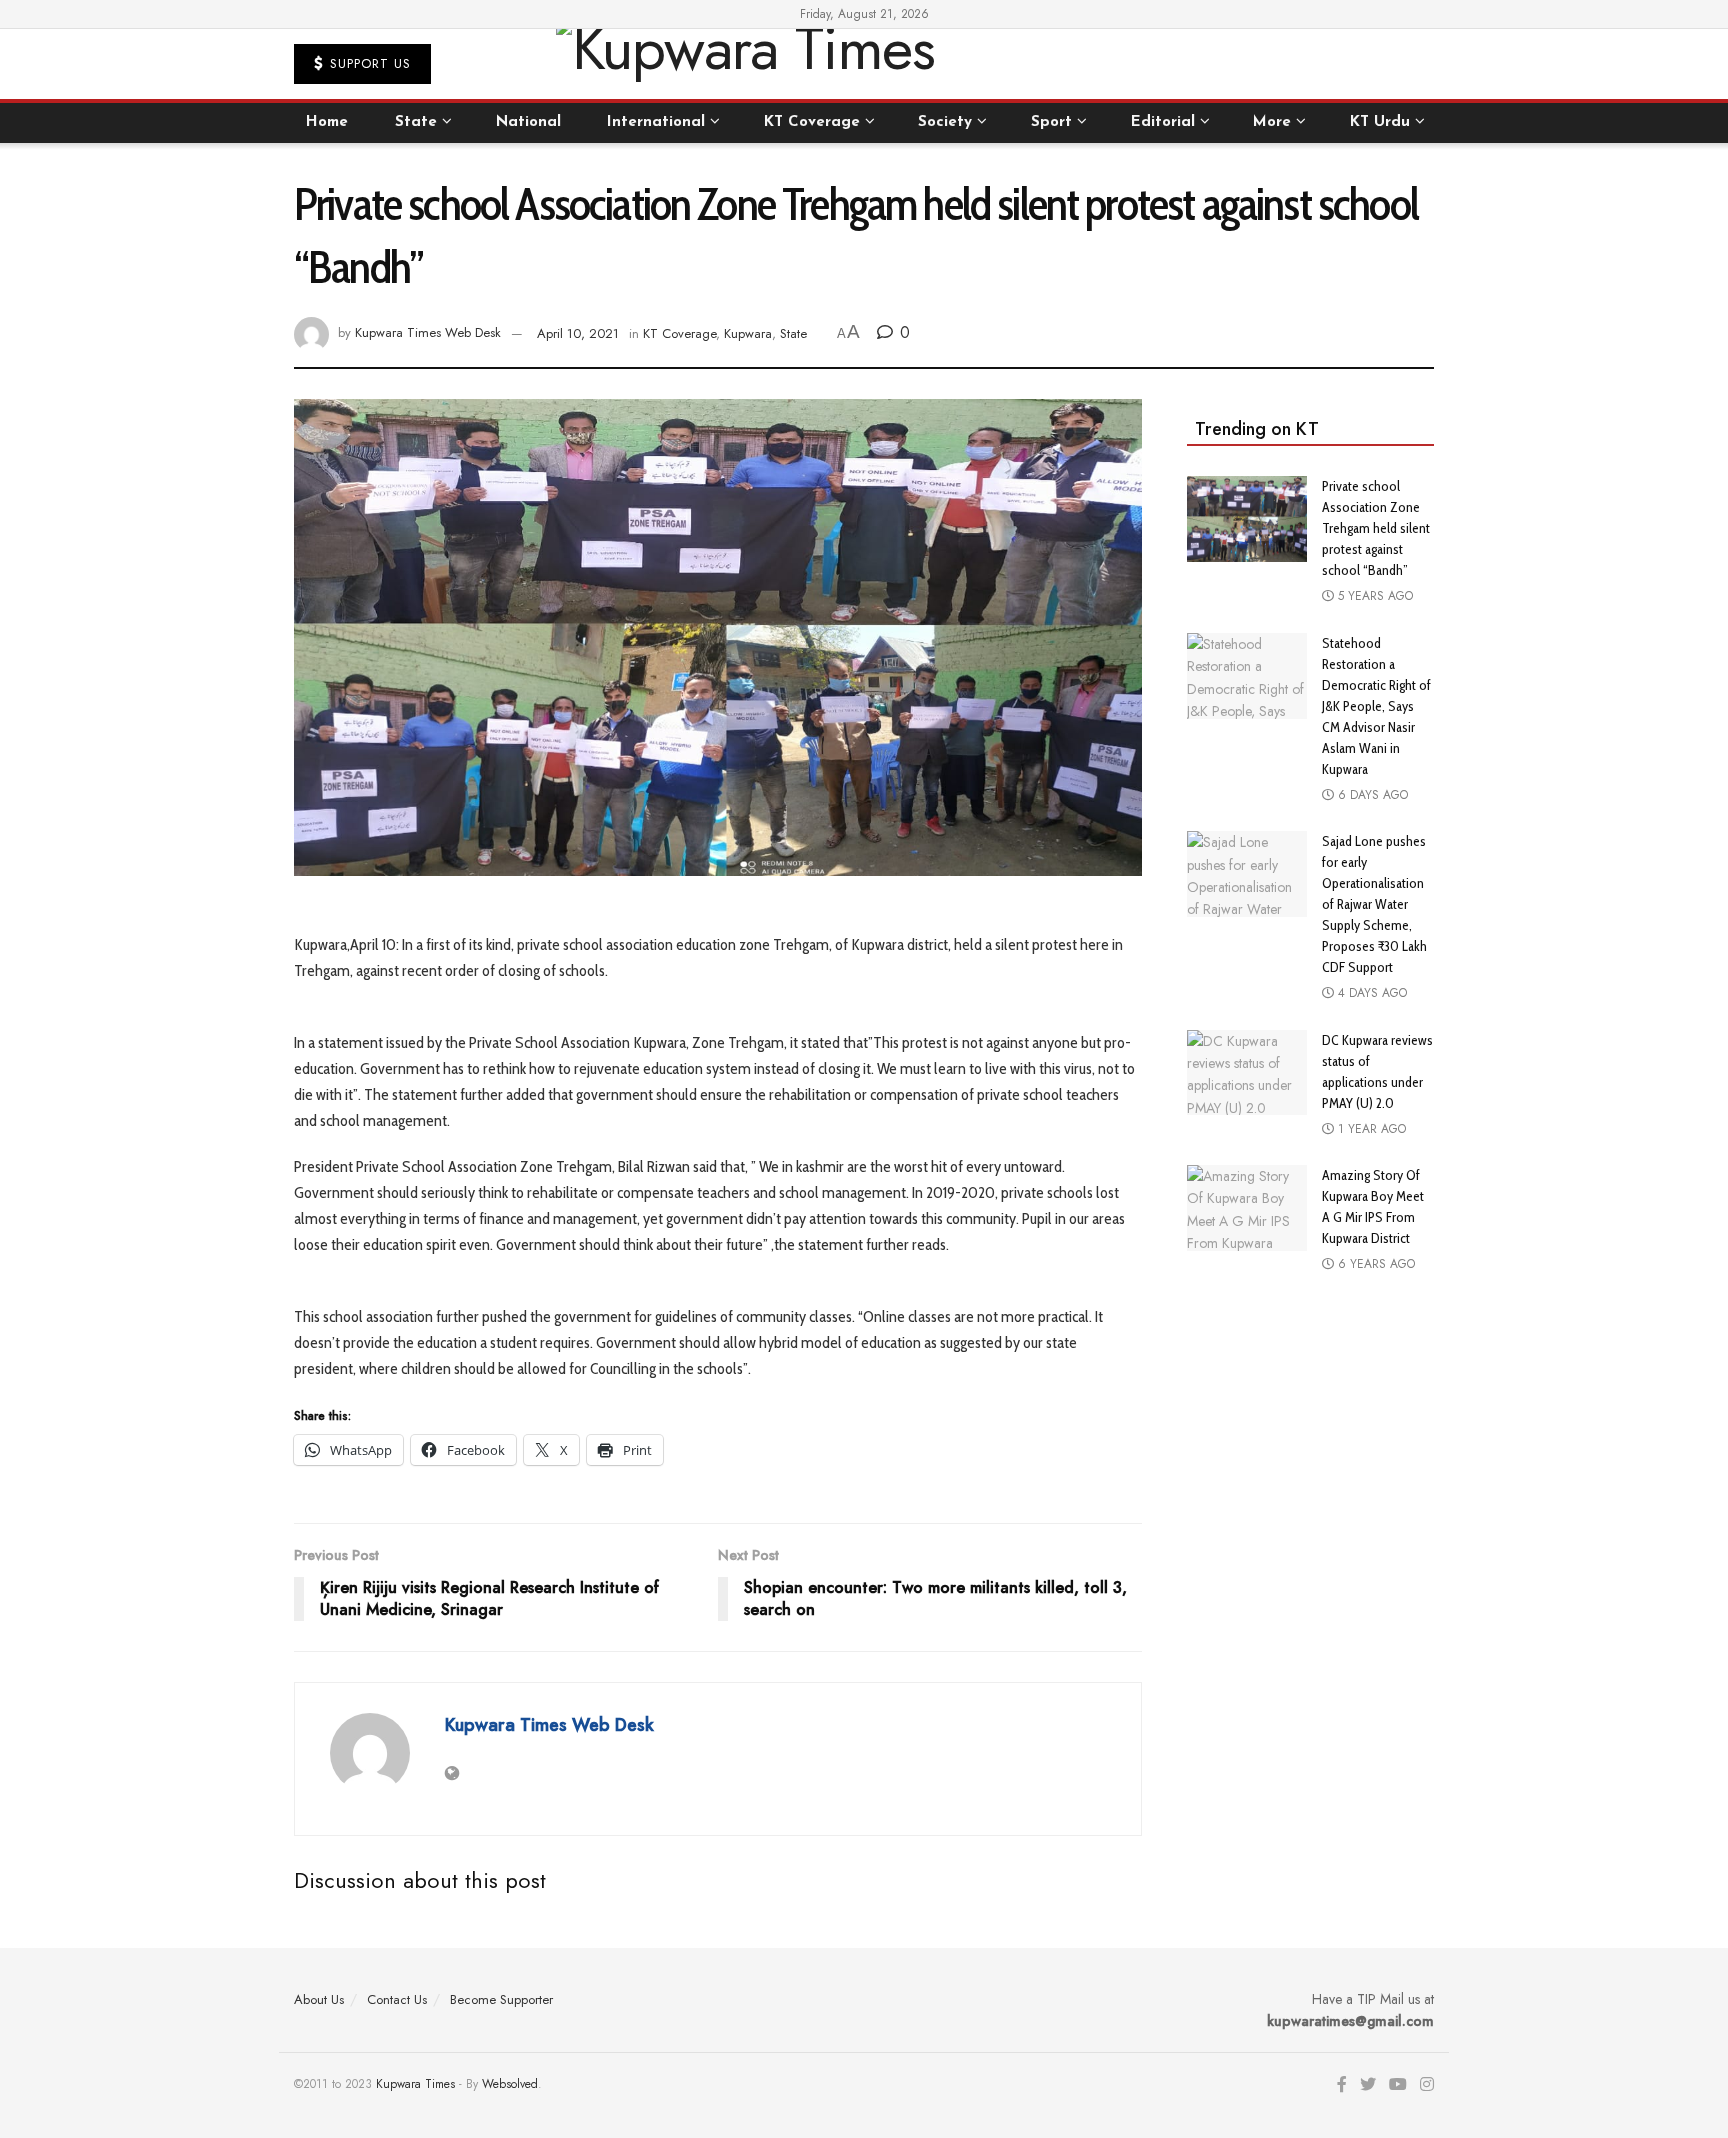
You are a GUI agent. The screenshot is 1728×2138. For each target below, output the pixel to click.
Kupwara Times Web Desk (428, 333)
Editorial (1163, 122)
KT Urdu (1380, 122)
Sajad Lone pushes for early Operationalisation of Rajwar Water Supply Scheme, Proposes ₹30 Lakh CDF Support (1374, 904)
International (656, 122)
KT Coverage (812, 122)
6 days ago (1371, 795)
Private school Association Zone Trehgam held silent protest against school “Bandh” (1376, 528)
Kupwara (748, 333)
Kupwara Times (415, 2084)
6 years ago (1374, 1264)
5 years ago (1373, 596)
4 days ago (1370, 993)
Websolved (510, 2084)
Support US (368, 63)
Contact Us (397, 1999)
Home (327, 122)
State (416, 122)
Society (945, 122)
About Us (319, 1999)
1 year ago (1370, 1129)
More (1272, 122)
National (528, 122)
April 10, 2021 (578, 333)
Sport (1051, 122)
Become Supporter (501, 1999)
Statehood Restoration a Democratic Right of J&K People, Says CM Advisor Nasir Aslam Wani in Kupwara (1376, 706)
